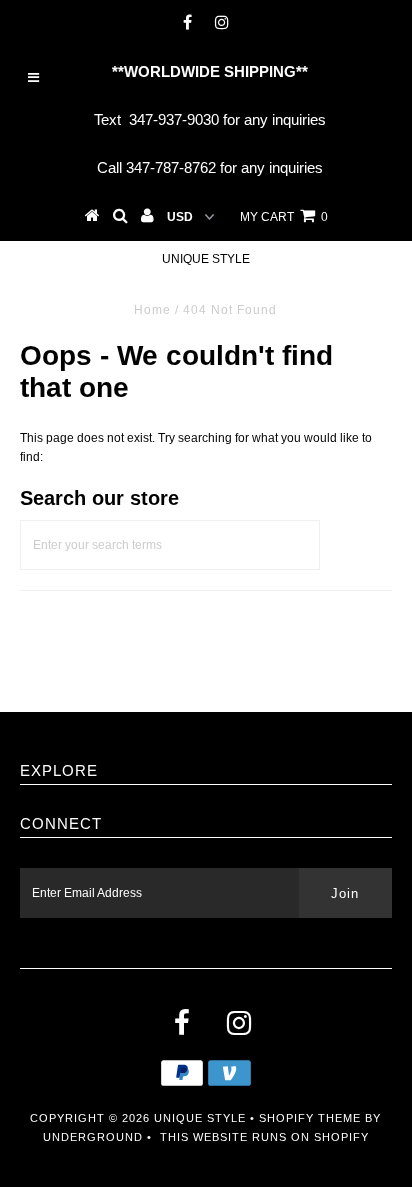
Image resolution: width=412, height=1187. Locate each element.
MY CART (284, 217)
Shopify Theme (310, 1118)
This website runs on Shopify (264, 1137)
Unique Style (206, 259)
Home (152, 310)
